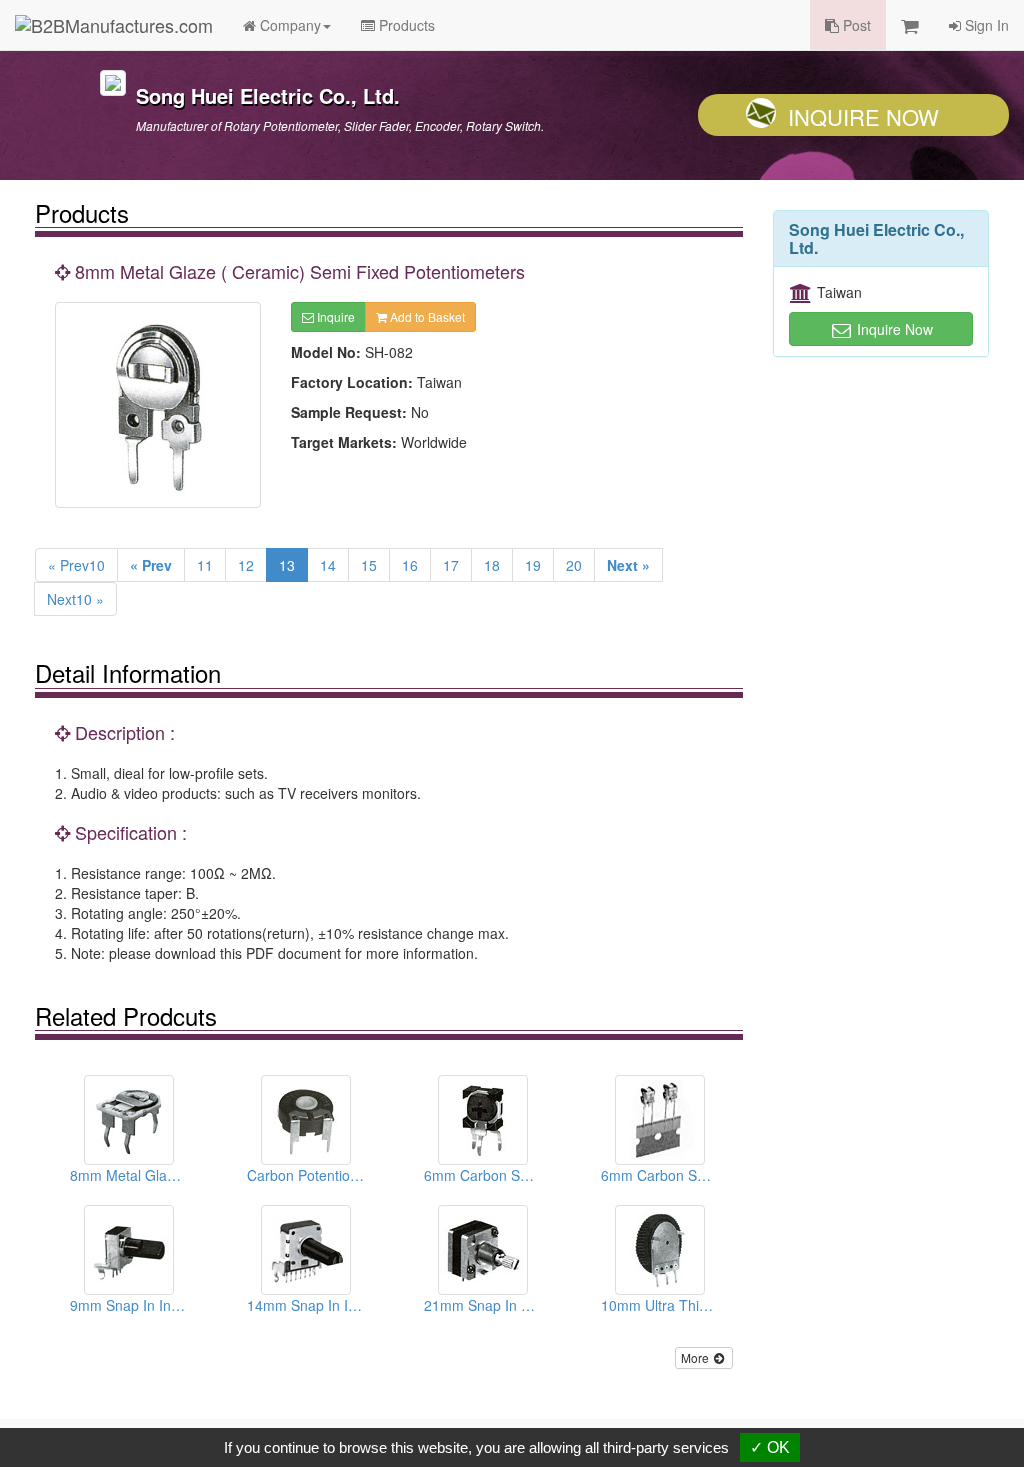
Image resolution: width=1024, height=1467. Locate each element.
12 (246, 565)
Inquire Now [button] (893, 329)
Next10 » (75, 599)
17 (451, 565)
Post (855, 25)
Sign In (985, 25)
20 (574, 565)
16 (410, 565)
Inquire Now (863, 116)
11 (205, 565)
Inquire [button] (334, 316)
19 (533, 565)
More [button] (696, 1357)
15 (369, 565)
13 (287, 565)
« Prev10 (76, 565)
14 (328, 565)
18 (492, 565)
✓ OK (770, 1447)
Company (288, 25)
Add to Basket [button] (426, 316)
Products (405, 25)
